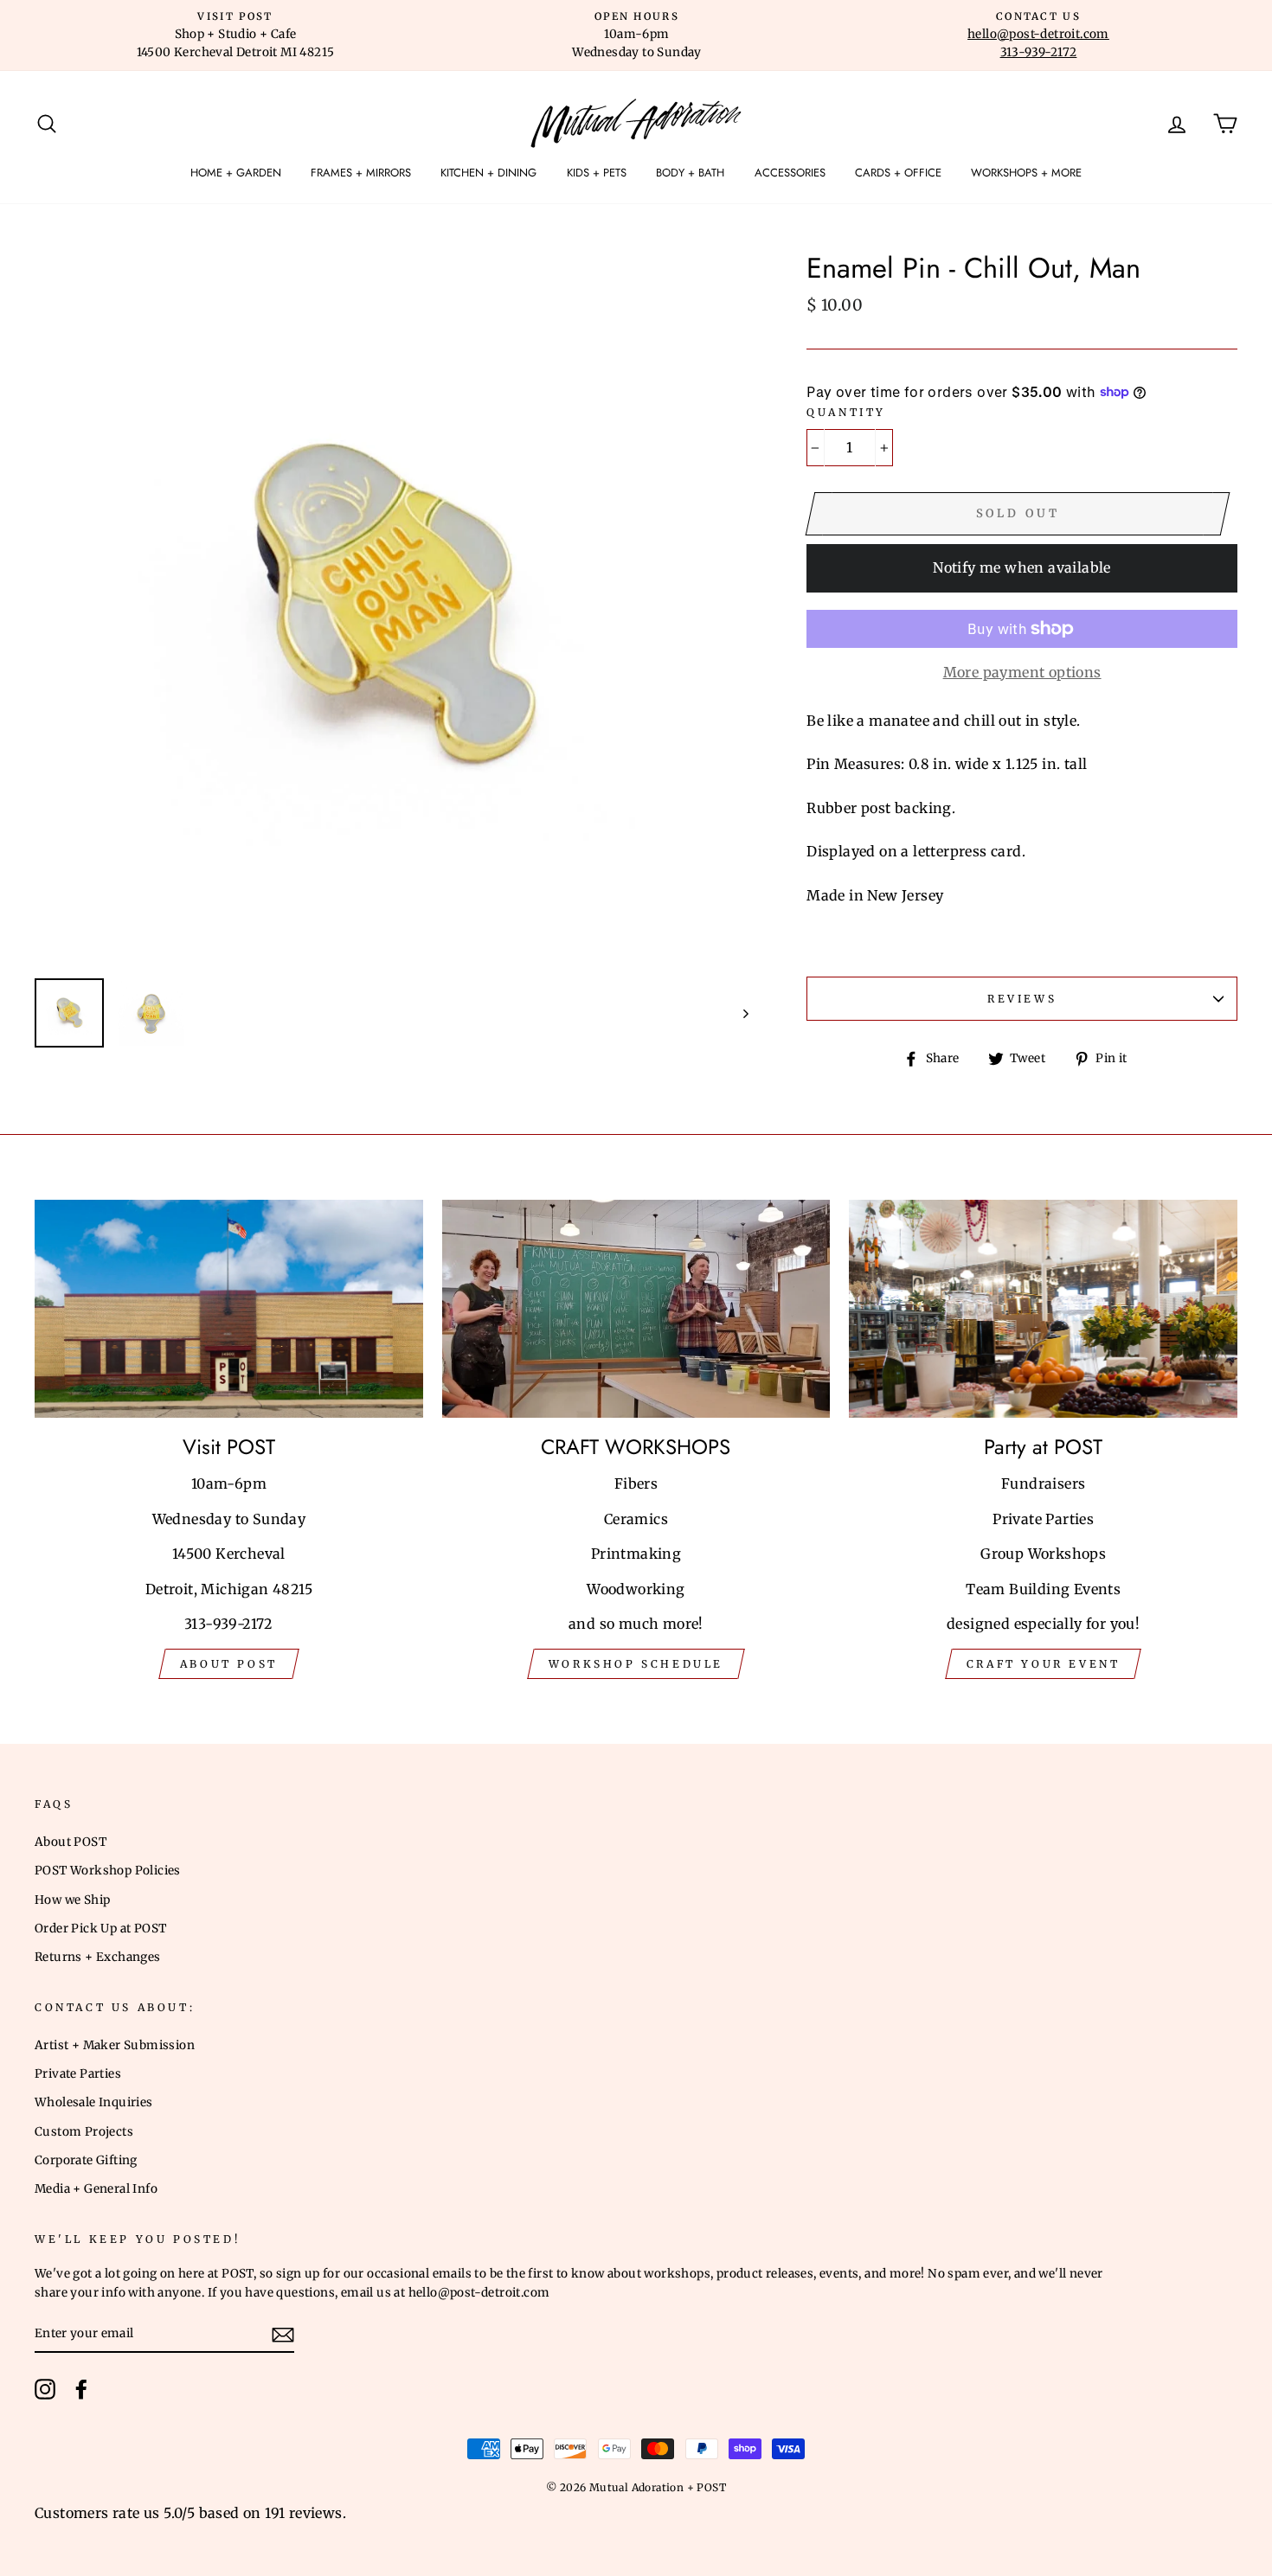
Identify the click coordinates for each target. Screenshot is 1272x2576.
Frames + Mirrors (361, 173)
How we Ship (72, 1900)
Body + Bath (690, 173)
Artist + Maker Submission (115, 2045)
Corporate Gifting (86, 2160)
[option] (235, 35)
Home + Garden (236, 173)
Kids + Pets (597, 173)
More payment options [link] (1022, 672)
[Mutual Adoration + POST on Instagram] (45, 2389)
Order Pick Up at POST (100, 1929)
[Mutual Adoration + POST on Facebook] (81, 2389)
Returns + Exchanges (98, 1957)
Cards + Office (898, 173)
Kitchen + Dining (488, 173)
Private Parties (78, 2074)
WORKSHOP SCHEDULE (636, 1664)
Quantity (846, 412)
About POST (71, 1842)
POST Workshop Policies (108, 1871)
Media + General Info (96, 2189)
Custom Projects (84, 2132)
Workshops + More (1026, 173)
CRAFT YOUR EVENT (1044, 1664)
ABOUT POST (229, 1664)
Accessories (790, 173)
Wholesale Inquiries (94, 2102)
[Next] (738, 1013)
